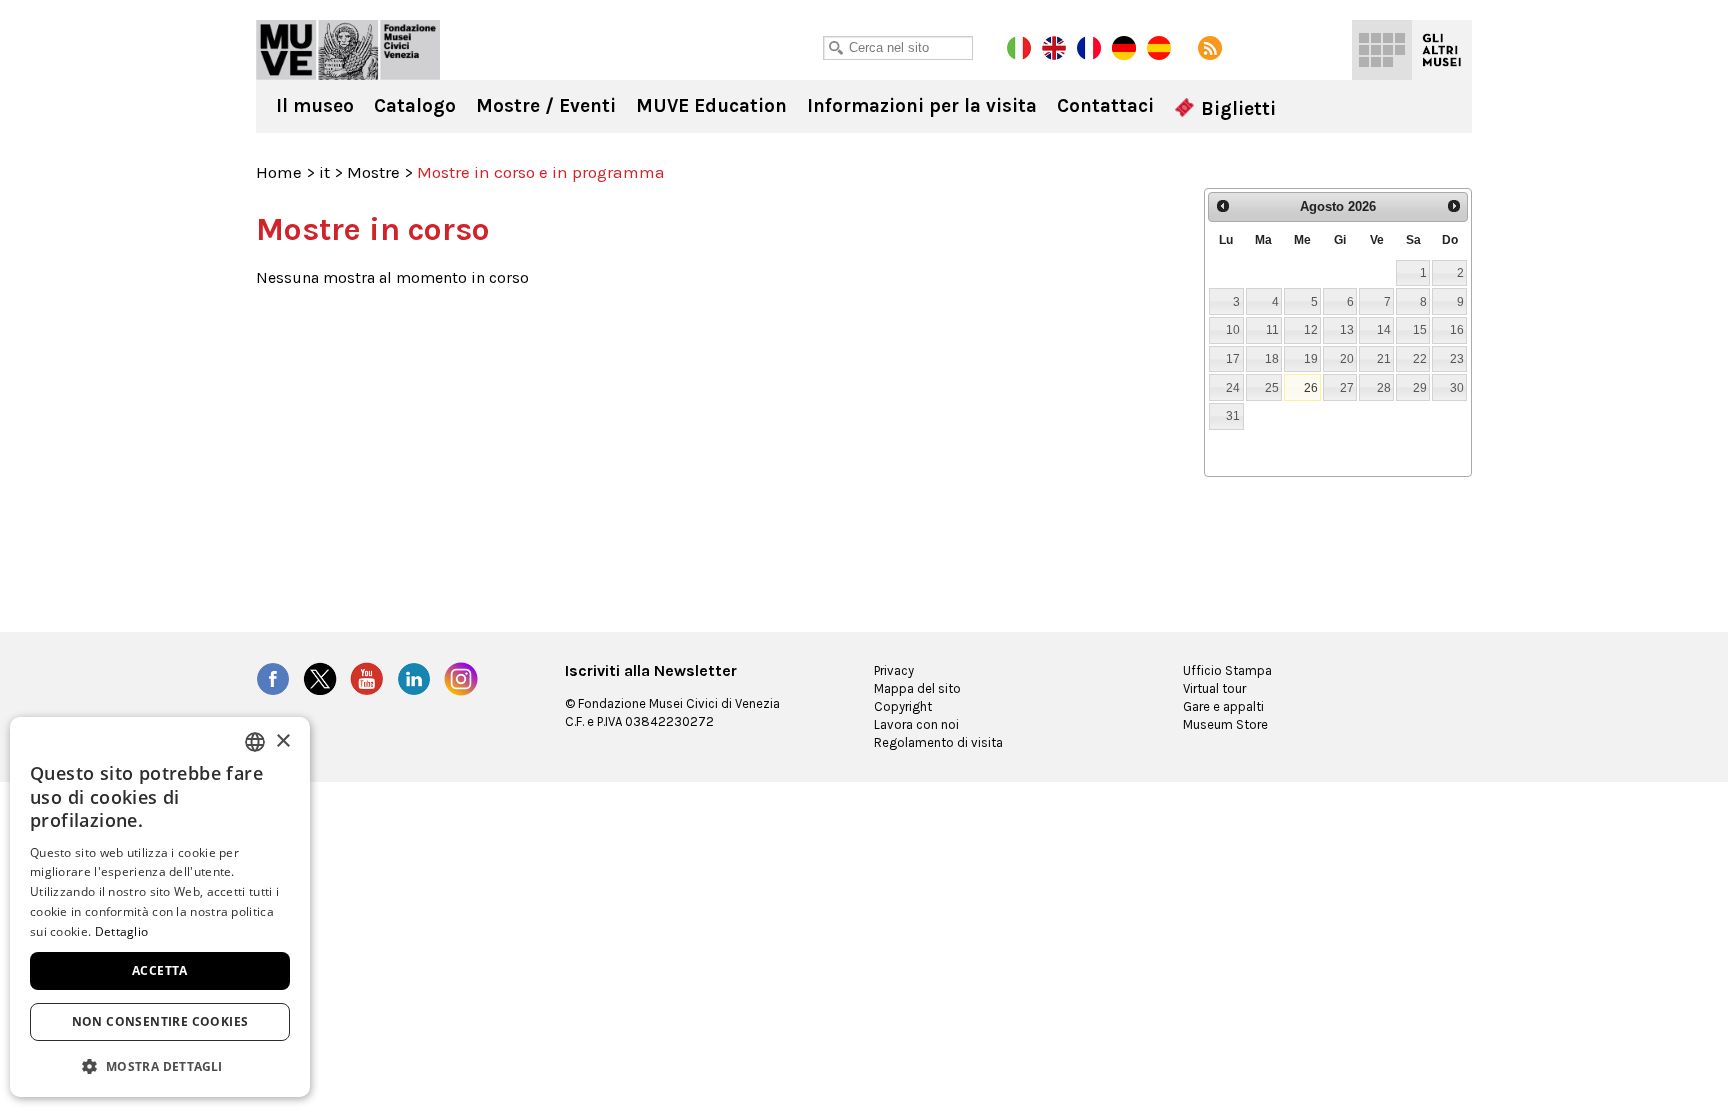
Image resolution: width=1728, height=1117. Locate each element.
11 (1272, 329)
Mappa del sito (917, 688)
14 (1384, 329)
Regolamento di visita (938, 742)
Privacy (894, 670)
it (324, 172)
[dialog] (160, 907)
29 (1420, 387)
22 (1420, 358)
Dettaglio (122, 931)
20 (1347, 358)
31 (1233, 415)
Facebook (273, 679)
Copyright (903, 706)
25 (1272, 387)
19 (1311, 358)
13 (1347, 329)
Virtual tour (1214, 688)
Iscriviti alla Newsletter (651, 671)
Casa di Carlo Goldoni (348, 50)
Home (279, 172)
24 (1233, 387)
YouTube (367, 679)
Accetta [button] (160, 970)
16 (1457, 329)
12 (1311, 329)
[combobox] (255, 742)
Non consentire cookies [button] (160, 1021)
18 (1272, 358)
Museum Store (1225, 724)
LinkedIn (414, 679)
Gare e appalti (1223, 706)
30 (1457, 387)
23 (1457, 358)
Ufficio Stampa (1227, 670)
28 (1384, 387)
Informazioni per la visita (922, 106)
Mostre (373, 172)
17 (1233, 358)
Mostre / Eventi (546, 106)
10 (1233, 329)
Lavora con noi (916, 724)
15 (1420, 329)
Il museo (315, 106)
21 (1384, 358)
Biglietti (1236, 109)
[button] (160, 1065)
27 (1347, 387)
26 (1311, 387)
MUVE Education (711, 106)
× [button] (282, 741)
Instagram (461, 679)
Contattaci (1105, 106)
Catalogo (415, 106)
